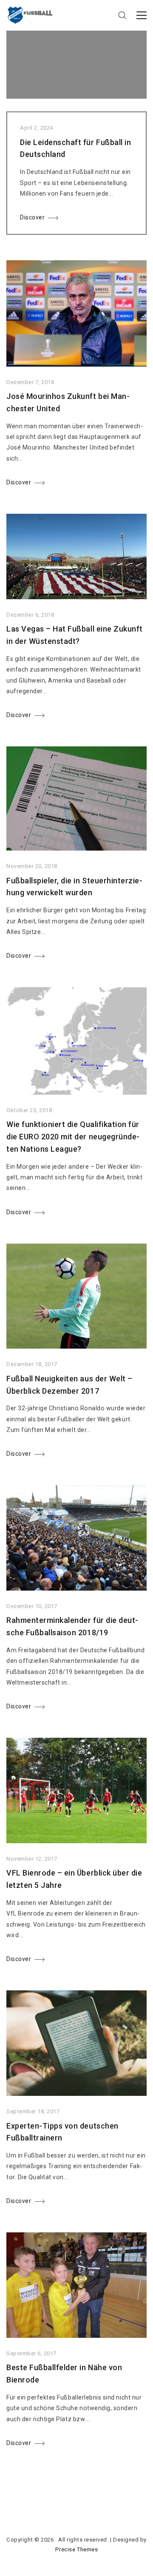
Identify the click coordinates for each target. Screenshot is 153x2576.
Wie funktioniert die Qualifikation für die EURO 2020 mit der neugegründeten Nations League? (73, 1137)
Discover (32, 217)
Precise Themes (76, 2549)
